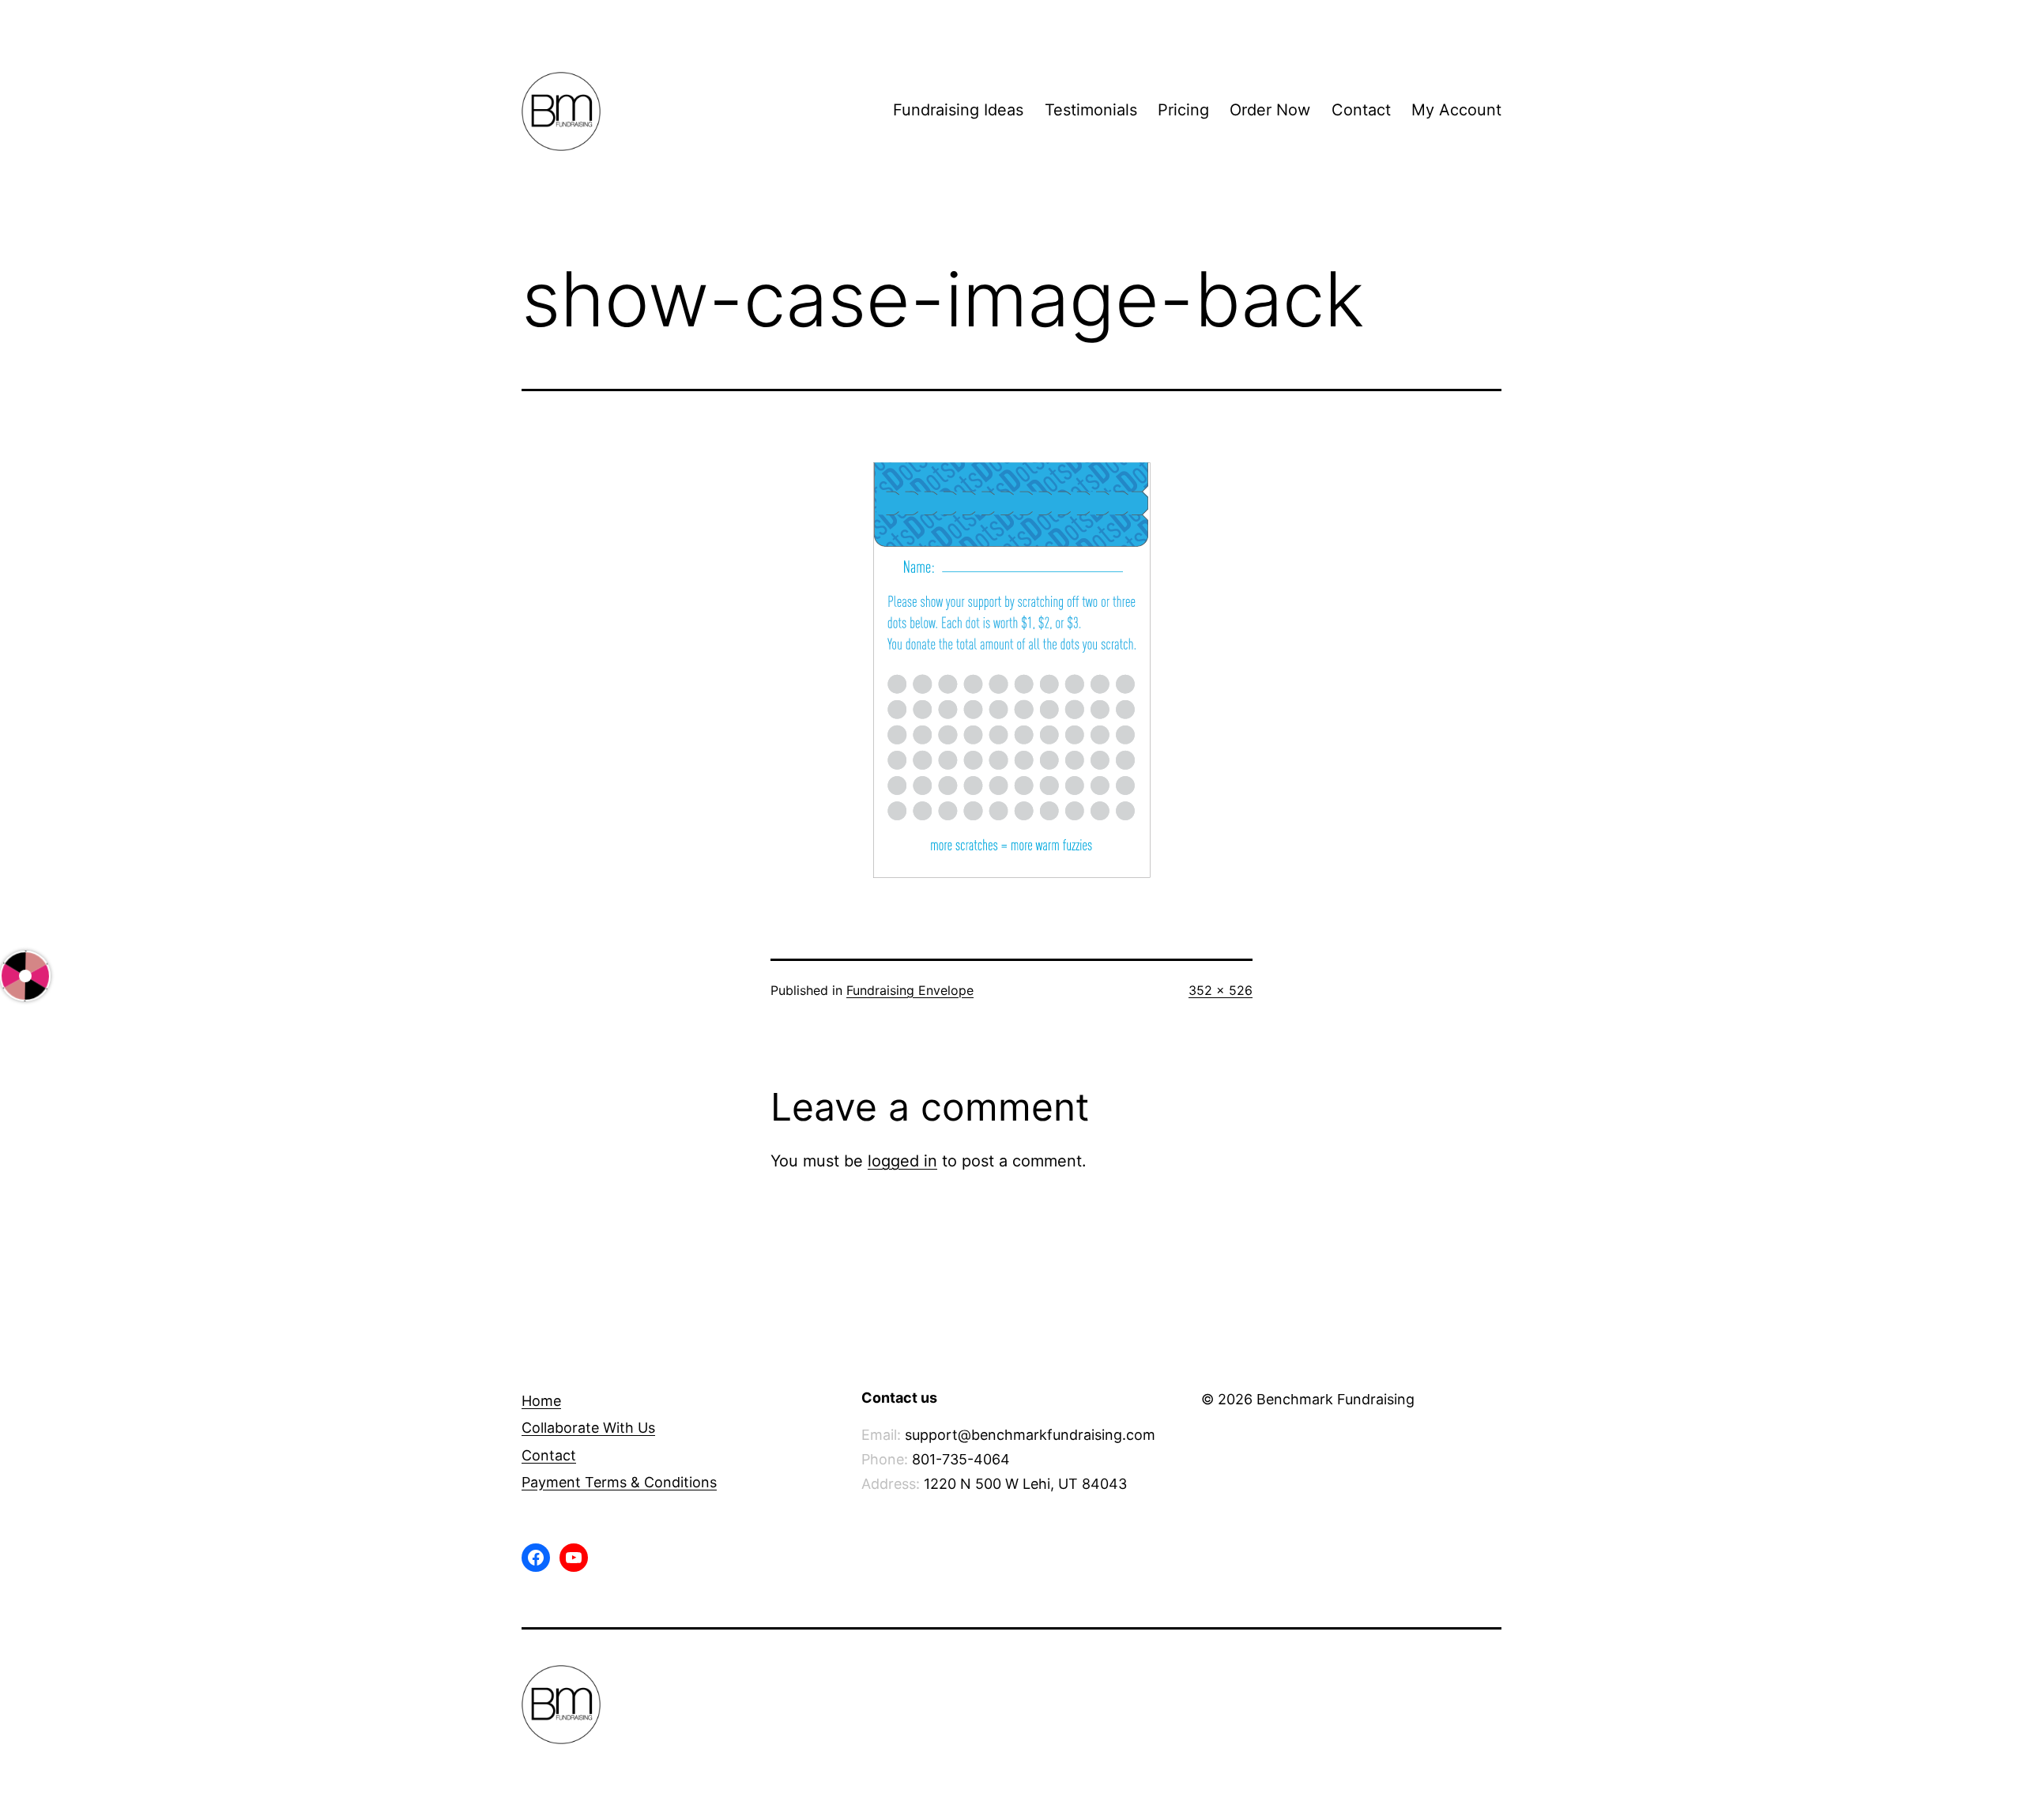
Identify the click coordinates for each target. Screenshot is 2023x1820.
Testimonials (1091, 110)
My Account (1456, 110)
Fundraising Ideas (958, 110)
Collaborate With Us (588, 1428)
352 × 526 (1221, 990)
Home (541, 1401)
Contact (1361, 110)
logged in (902, 1161)
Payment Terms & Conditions (619, 1482)
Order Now (1270, 110)
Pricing (1183, 110)
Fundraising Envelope (910, 990)
